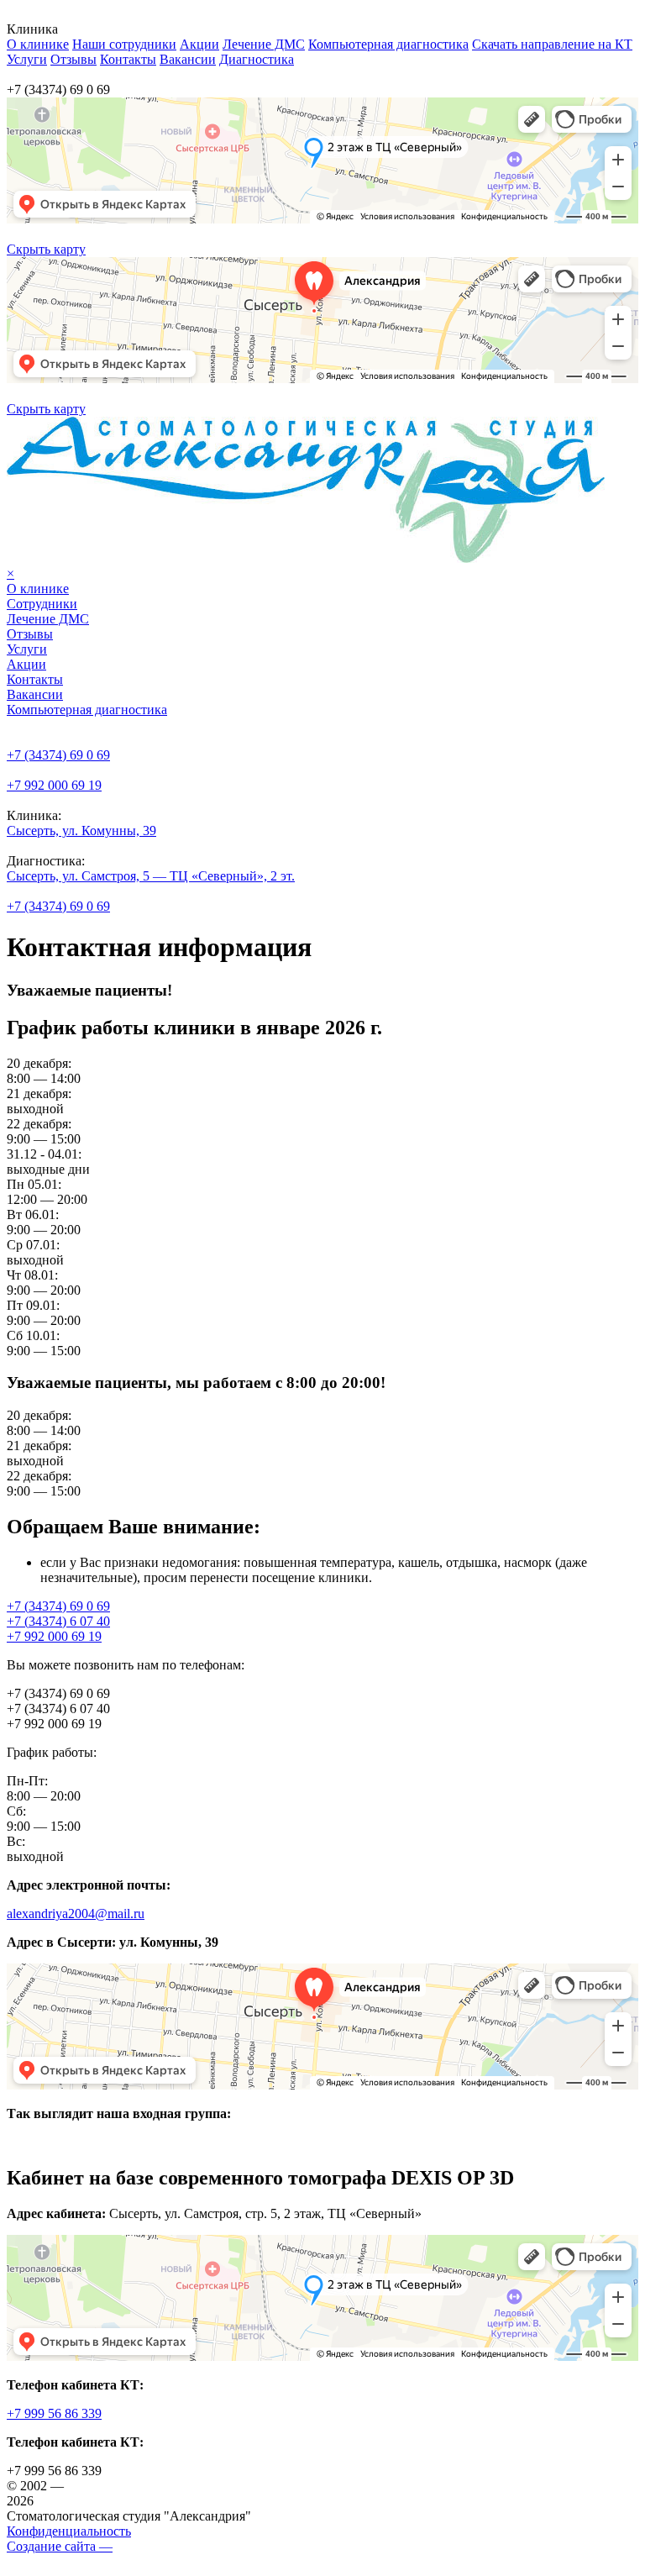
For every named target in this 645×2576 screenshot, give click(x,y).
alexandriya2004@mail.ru (76, 1914)
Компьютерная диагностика (388, 44)
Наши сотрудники (124, 44)
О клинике (38, 44)
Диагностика (257, 59)
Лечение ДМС (264, 44)
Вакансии (188, 59)
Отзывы (73, 59)
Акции (199, 44)
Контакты (128, 59)
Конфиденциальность (69, 2531)
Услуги (27, 59)
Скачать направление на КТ (552, 44)
